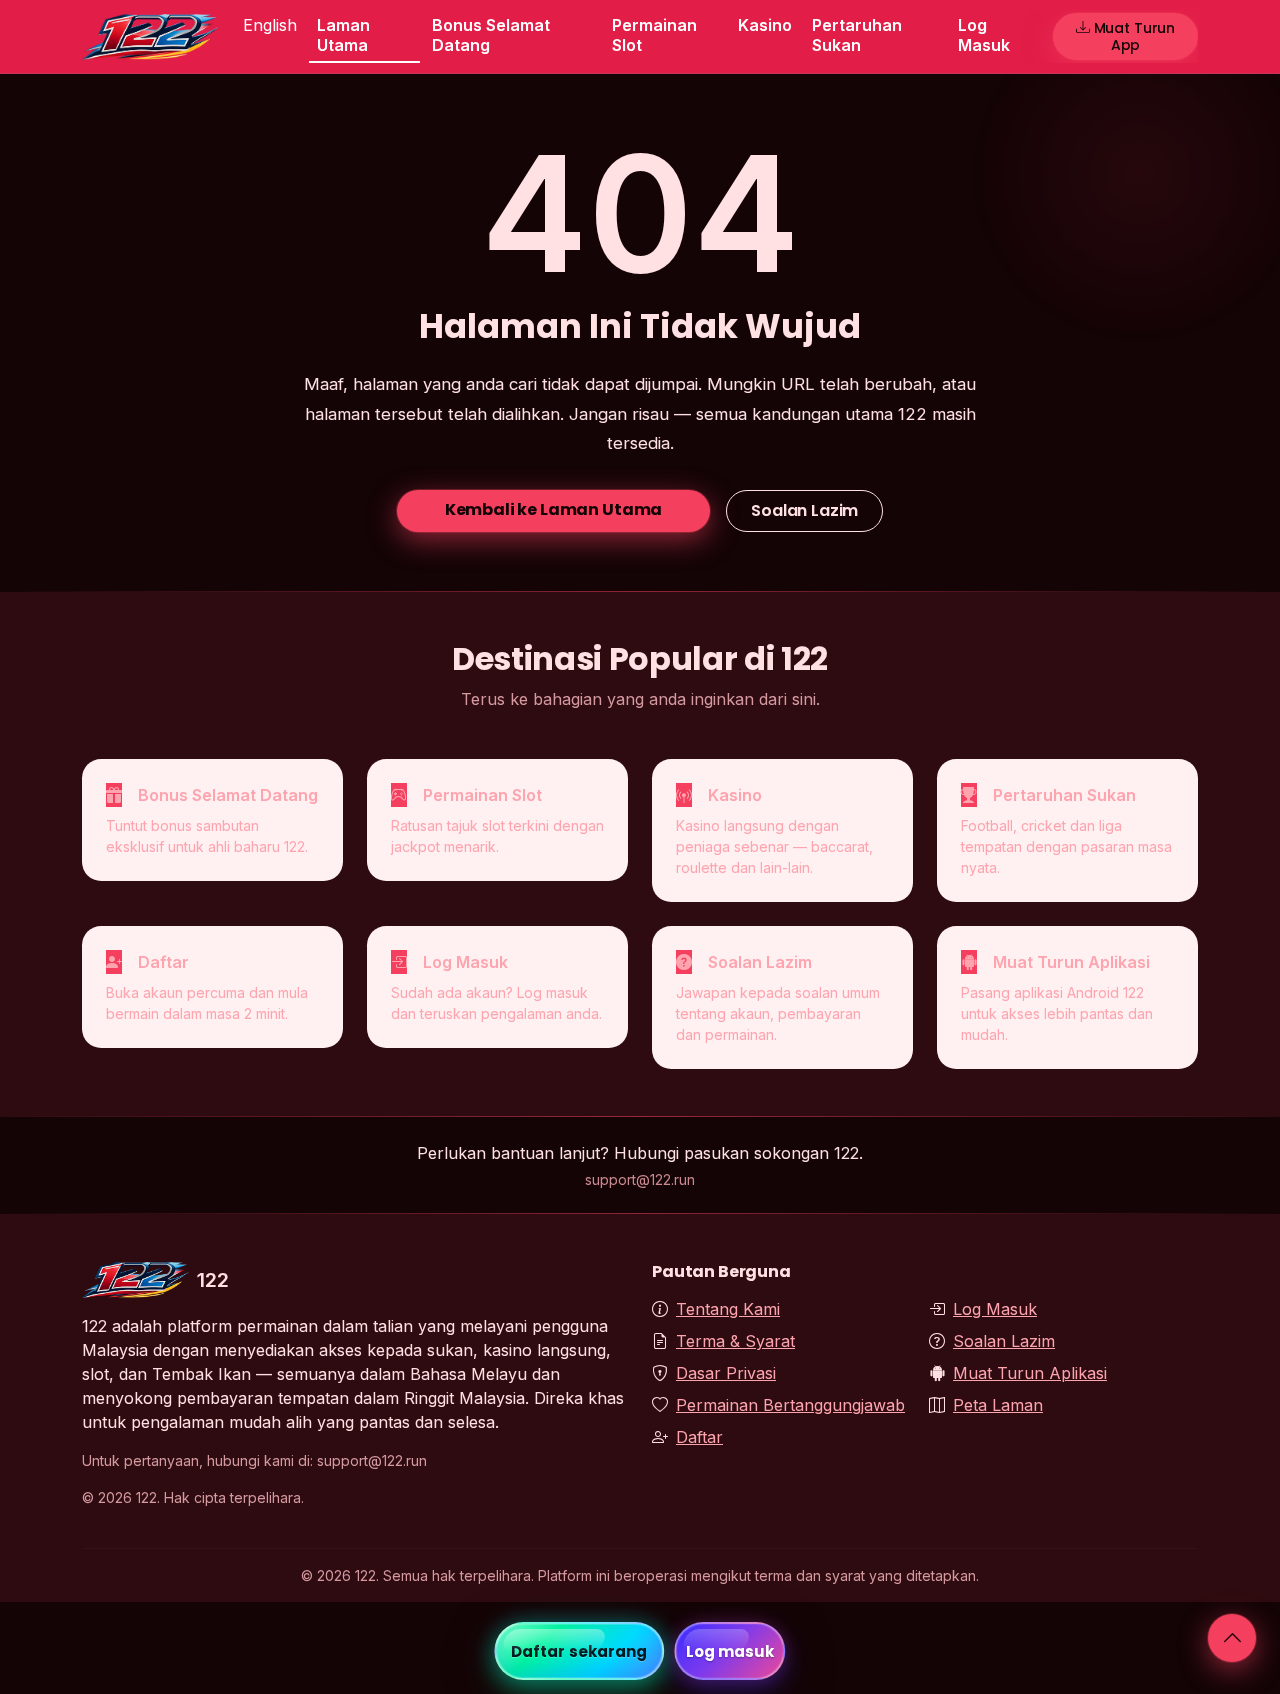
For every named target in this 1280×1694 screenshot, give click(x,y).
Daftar (699, 1437)
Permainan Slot (654, 34)
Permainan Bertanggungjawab (790, 1405)
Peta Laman (998, 1405)
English (270, 25)
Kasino (765, 25)
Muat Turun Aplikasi (1030, 1373)
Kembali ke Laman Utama (553, 509)
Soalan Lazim (804, 510)
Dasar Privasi (726, 1373)
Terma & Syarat (735, 1341)
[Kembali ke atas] (1232, 1638)
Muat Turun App (1135, 36)
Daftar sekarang (579, 1651)
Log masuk (730, 1651)
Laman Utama (343, 34)
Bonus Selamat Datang (491, 34)
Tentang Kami (728, 1309)
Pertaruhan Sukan (857, 34)
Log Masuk (984, 34)
